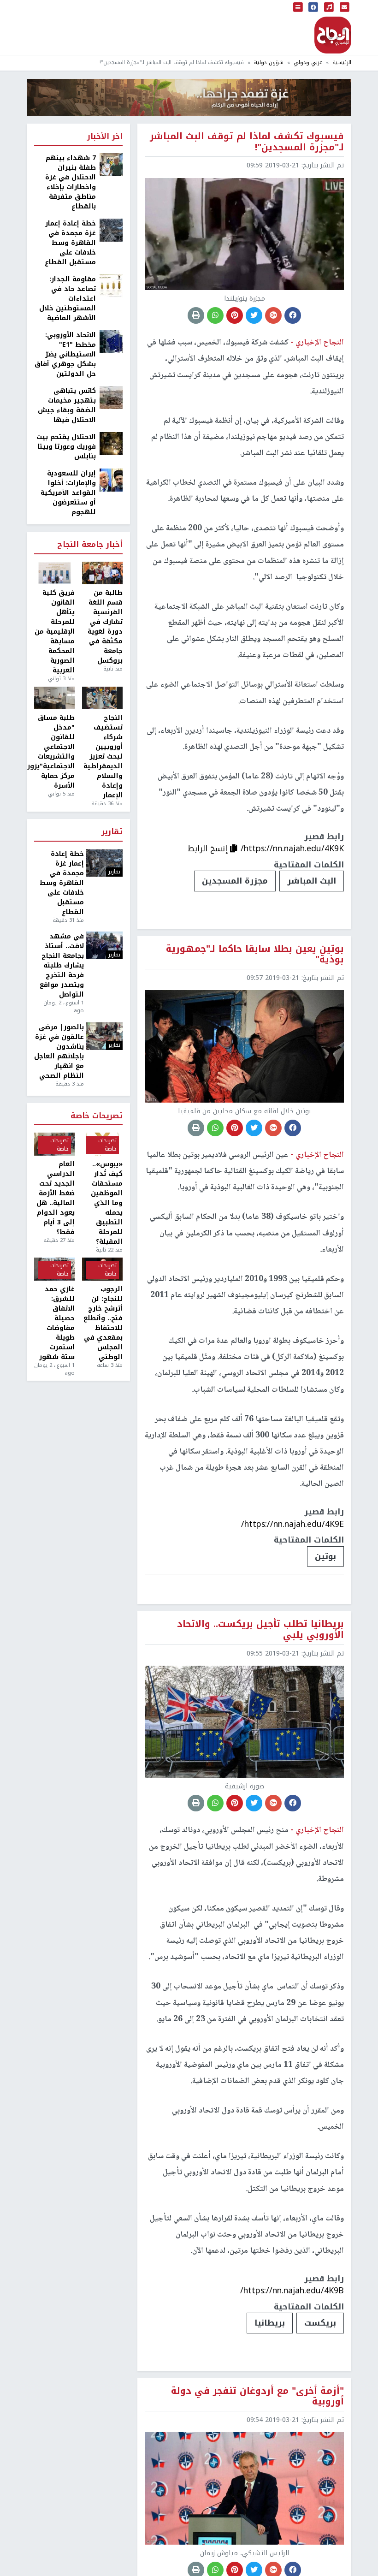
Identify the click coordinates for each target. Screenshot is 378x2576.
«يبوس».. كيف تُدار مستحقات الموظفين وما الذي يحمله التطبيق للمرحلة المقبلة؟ (107, 1203)
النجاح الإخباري (333, 35)
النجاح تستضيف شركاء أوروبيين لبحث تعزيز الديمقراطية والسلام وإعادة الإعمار (103, 757)
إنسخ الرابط (209, 849)
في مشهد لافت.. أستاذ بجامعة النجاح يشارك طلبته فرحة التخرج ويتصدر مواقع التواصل (62, 965)
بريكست (320, 2323)
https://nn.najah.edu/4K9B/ (292, 2291)
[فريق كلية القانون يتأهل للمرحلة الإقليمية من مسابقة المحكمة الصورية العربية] (54, 573)
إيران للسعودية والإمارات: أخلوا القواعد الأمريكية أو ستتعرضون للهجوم (68, 493)
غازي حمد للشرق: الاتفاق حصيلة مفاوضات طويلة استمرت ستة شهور (57, 1323)
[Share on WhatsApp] (215, 315)
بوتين (325, 1556)
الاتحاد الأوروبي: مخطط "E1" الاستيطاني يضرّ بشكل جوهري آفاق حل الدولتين (65, 354)
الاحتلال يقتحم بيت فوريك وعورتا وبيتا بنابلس (66, 447)
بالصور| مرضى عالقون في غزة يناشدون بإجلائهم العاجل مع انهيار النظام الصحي (59, 1051)
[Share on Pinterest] (235, 315)
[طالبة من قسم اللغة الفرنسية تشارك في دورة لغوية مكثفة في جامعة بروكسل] (102, 573)
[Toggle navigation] (298, 7)
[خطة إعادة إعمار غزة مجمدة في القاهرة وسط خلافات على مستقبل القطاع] (111, 230)
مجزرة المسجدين (235, 881)
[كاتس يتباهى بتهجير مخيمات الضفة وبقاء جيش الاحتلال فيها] (111, 397)
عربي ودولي (308, 62)
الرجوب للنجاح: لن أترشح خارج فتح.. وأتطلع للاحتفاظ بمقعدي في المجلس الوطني (103, 1323)
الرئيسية (342, 62)
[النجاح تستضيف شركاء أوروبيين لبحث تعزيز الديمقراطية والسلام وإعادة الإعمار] (102, 698)
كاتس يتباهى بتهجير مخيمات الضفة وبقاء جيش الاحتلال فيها (67, 405)
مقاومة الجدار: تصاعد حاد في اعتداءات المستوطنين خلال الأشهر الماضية (68, 299)
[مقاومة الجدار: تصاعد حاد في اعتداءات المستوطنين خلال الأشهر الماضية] (111, 286)
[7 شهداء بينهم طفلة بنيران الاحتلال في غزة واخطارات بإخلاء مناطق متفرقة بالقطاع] (111, 164)
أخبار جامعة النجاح (90, 545)
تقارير (112, 832)
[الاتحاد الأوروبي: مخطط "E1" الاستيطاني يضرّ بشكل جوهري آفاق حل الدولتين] (111, 341)
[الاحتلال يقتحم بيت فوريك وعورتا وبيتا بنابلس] (111, 443)
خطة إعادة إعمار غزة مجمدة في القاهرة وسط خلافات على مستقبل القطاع (70, 243)
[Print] (196, 315)
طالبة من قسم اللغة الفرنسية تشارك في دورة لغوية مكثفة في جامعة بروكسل (105, 627)
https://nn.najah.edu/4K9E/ (292, 1524)
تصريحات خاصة (97, 1116)
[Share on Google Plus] (273, 315)
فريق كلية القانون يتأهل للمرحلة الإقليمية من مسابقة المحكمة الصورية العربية (55, 632)
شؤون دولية (269, 62)
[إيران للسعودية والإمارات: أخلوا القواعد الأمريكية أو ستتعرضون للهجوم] (111, 480)
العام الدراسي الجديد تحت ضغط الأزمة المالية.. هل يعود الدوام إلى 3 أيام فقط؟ (56, 1198)
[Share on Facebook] (293, 315)
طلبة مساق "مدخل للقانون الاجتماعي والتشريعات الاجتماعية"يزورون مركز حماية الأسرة (54, 752)
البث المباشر (312, 881)
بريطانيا (270, 2323)
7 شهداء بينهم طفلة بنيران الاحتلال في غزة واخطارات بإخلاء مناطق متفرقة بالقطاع (71, 182)
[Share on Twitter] (254, 315)
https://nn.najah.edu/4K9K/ (292, 849)
